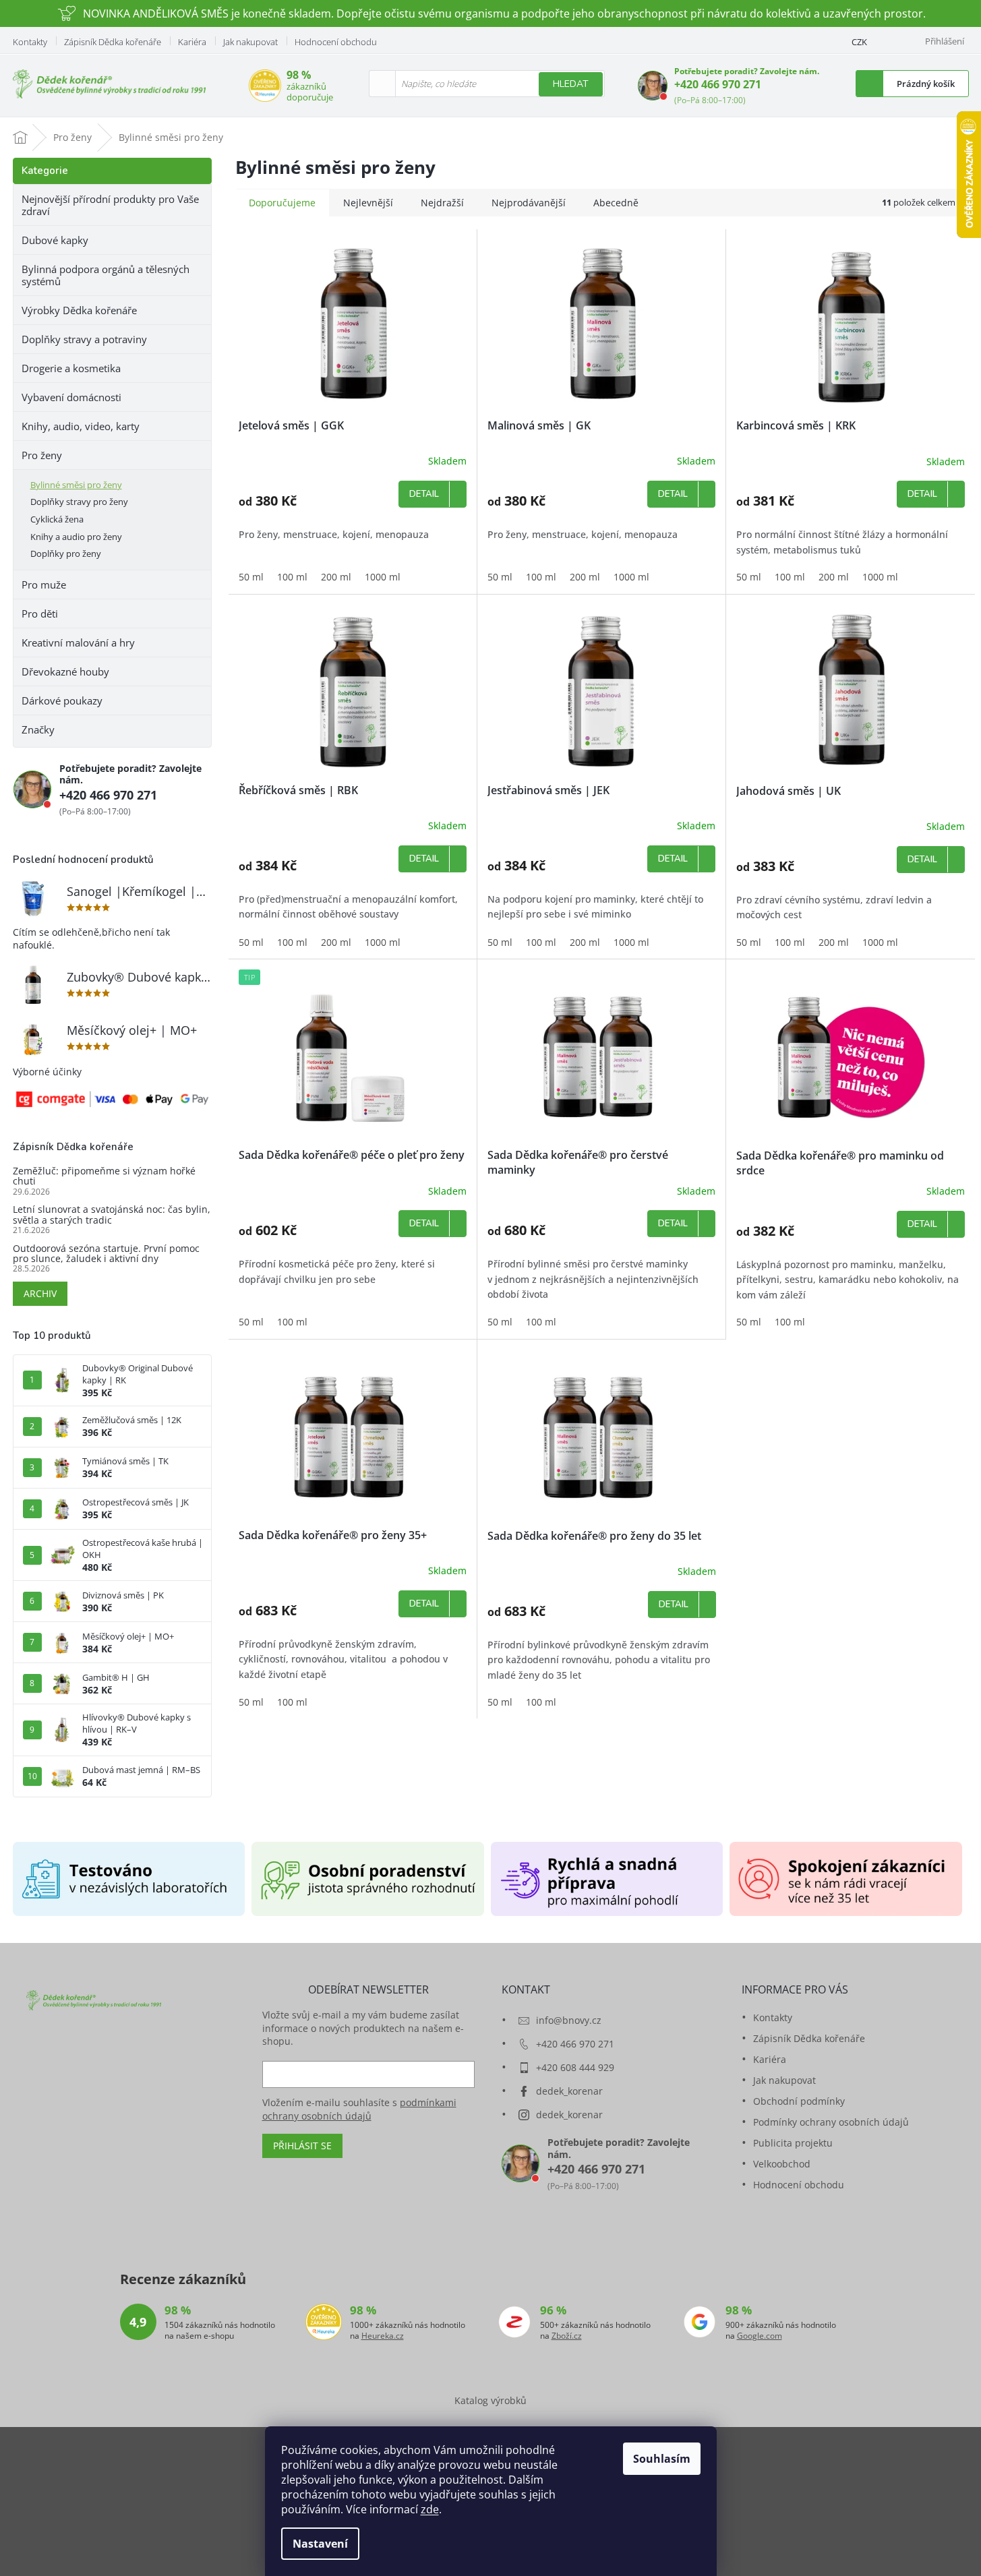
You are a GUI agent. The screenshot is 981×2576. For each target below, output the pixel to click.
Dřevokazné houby (65, 671)
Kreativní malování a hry (78, 642)
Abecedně (616, 203)
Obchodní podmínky (799, 2101)
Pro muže (44, 585)
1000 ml (383, 577)
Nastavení (320, 2544)
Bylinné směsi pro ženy (76, 485)
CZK (859, 42)
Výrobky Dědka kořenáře (79, 310)
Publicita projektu (793, 2143)
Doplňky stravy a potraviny (84, 339)
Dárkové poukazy (62, 700)
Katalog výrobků (491, 2400)
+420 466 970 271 (718, 84)
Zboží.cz (567, 2336)
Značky (38, 729)
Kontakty (30, 42)
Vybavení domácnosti (71, 397)
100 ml (292, 577)
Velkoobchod (782, 2164)
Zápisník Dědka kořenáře (113, 42)
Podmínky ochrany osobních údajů (831, 2122)
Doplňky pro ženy (66, 553)
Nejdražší (442, 203)
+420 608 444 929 (575, 2067)
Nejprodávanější (529, 203)
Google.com (760, 2336)
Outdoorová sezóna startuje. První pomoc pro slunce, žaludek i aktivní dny (106, 1254)
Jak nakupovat (250, 42)
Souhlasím (662, 2459)
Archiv (40, 1293)
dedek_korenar (569, 2091)
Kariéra (192, 42)
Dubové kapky (55, 240)
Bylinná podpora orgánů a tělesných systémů (106, 275)
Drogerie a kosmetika (71, 368)
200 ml (336, 577)
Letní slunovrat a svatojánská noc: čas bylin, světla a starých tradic (112, 1215)
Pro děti (40, 613)
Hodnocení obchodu (336, 42)
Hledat (571, 84)
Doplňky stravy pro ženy (79, 502)
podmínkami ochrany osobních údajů (359, 2109)
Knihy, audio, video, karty (81, 426)
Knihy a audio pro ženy (76, 537)
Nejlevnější (368, 203)
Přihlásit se (302, 2146)
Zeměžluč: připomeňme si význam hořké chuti (104, 1176)
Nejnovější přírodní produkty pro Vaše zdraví (110, 205)
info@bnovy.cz (569, 2020)
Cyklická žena (57, 519)
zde (430, 2509)
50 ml (251, 577)
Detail (424, 494)
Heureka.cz (383, 2336)
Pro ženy (42, 455)
